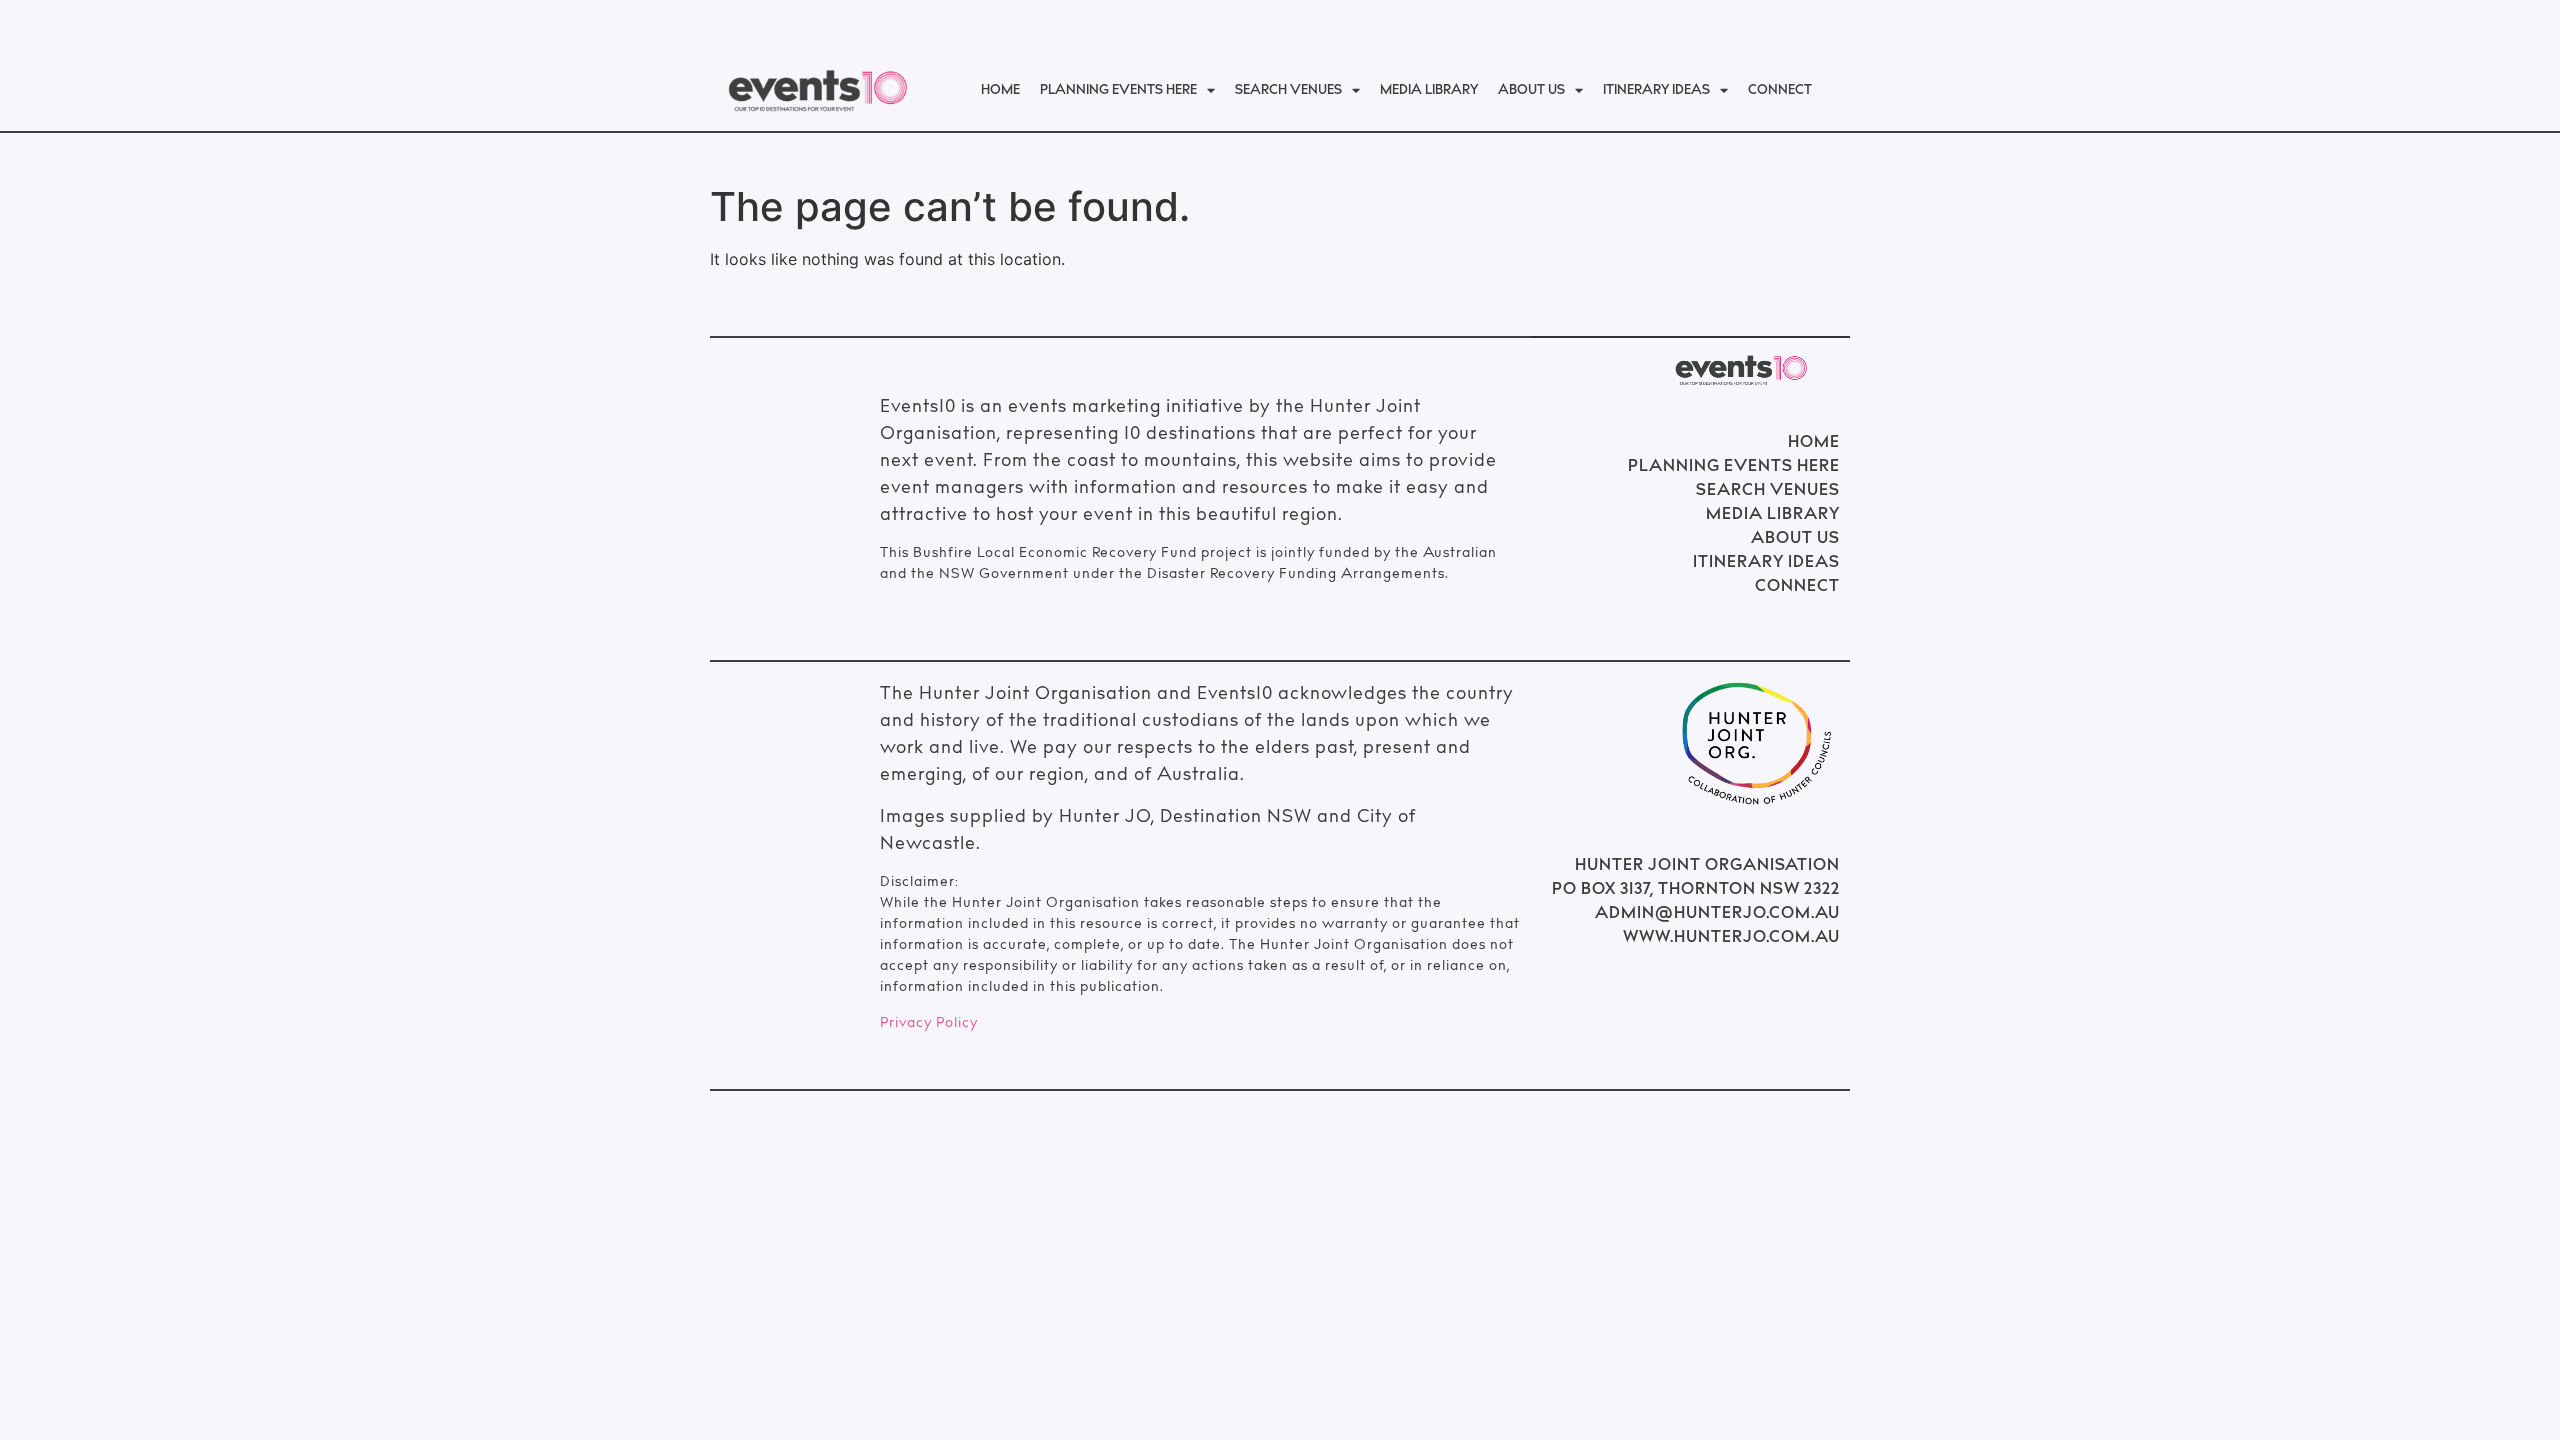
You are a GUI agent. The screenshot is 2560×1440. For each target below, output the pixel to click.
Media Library (1429, 91)
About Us (1531, 91)
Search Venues (1288, 91)
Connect (1780, 91)
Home (1000, 91)
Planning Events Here (1118, 91)
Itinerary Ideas (1656, 91)
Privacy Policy (929, 1024)
